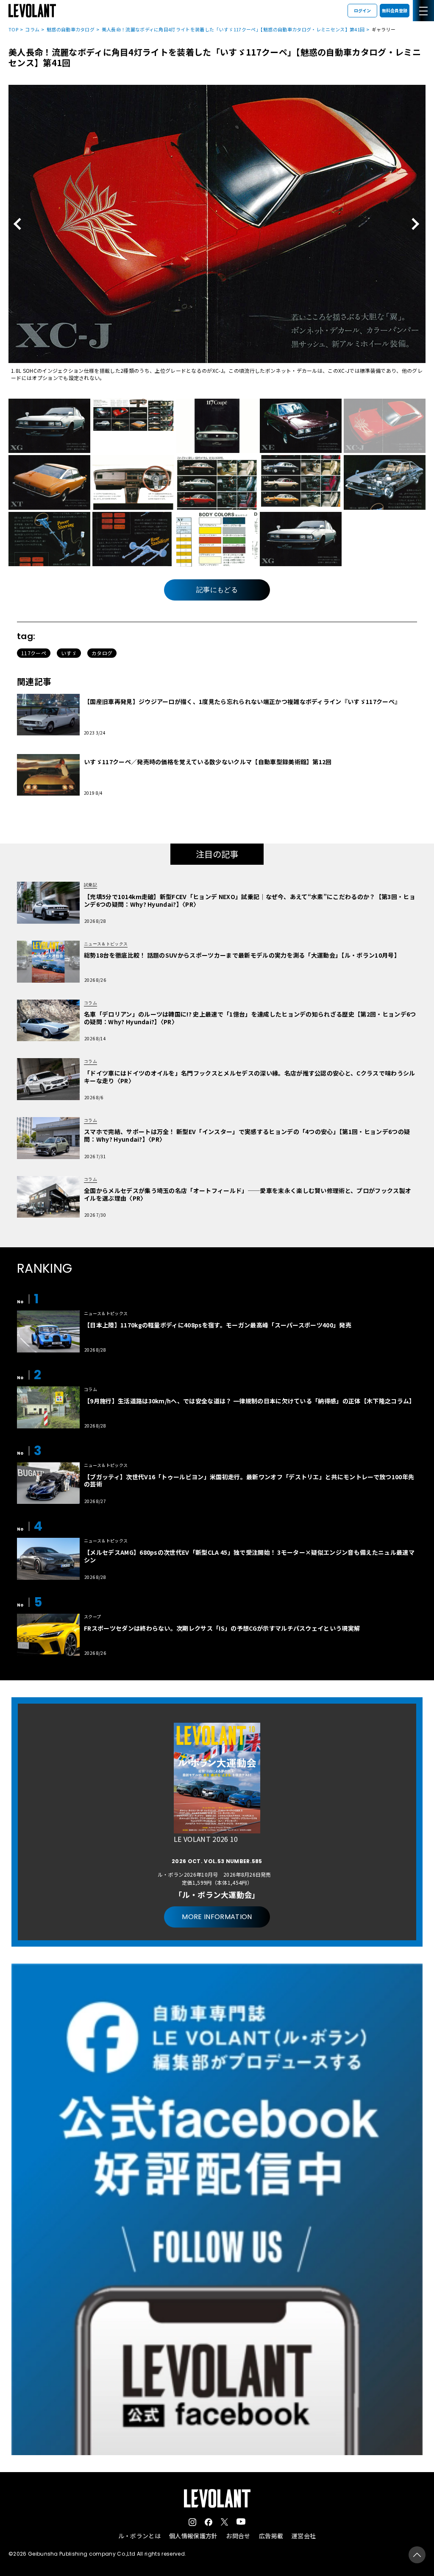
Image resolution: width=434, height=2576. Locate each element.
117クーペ (34, 653)
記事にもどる (217, 590)
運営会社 (304, 2536)
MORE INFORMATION (217, 1917)
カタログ (102, 653)
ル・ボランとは (139, 2536)
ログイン (362, 10)
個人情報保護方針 (193, 2536)
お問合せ (238, 2536)
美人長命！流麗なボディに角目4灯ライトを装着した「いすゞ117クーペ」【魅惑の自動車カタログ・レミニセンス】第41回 (233, 29)
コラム (32, 29)
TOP (13, 29)
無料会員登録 (395, 10)
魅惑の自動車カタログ (71, 29)
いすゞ (69, 653)
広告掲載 (271, 2536)
